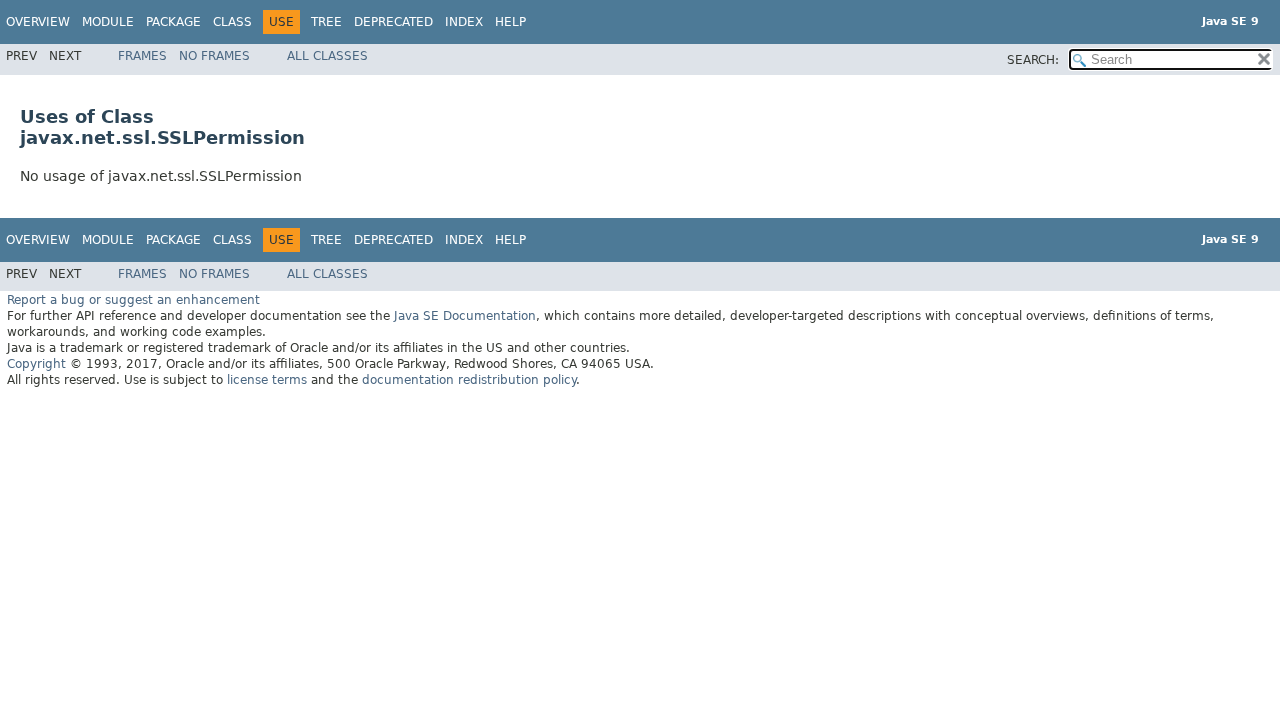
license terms (267, 380)
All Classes (327, 56)
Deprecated (393, 22)
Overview (38, 22)
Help (510, 22)
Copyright (36, 364)
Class (232, 22)
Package (173, 22)
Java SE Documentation (465, 316)
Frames (142, 56)
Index (464, 22)
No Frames (214, 56)
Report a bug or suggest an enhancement (133, 300)
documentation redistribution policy (469, 380)
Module (108, 22)
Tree (326, 22)
